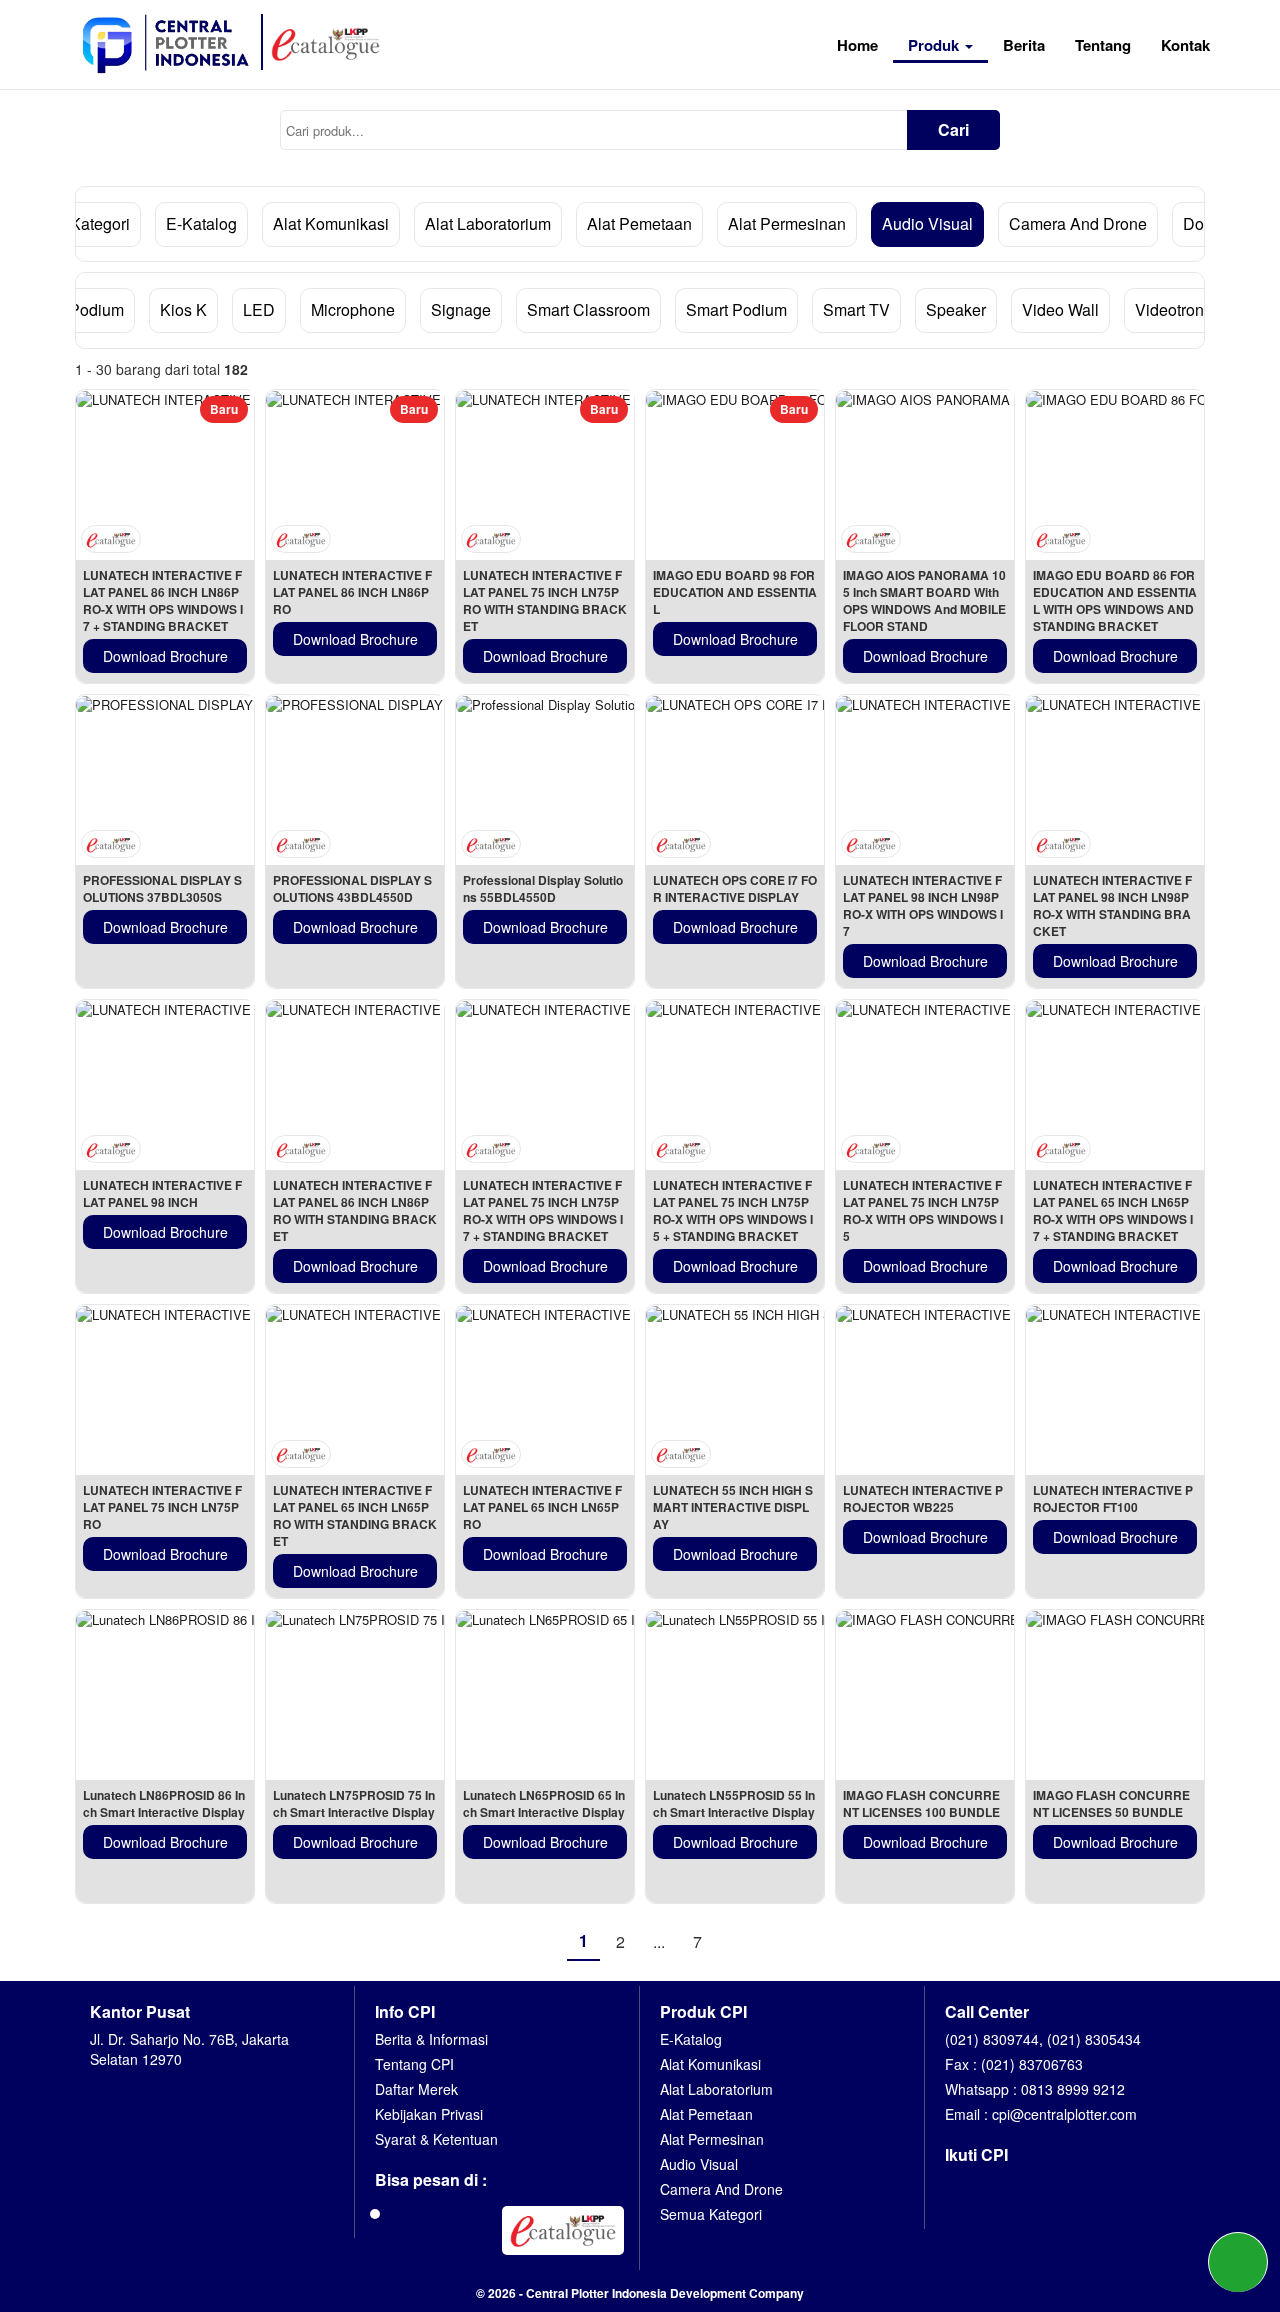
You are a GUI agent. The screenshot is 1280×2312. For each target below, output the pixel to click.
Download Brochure (165, 656)
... (659, 1941)
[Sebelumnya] (545, 1940)
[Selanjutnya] (736, 1940)
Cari (953, 129)
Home (857, 45)
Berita (1024, 45)
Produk (935, 45)
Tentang (1103, 45)
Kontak (1185, 45)
